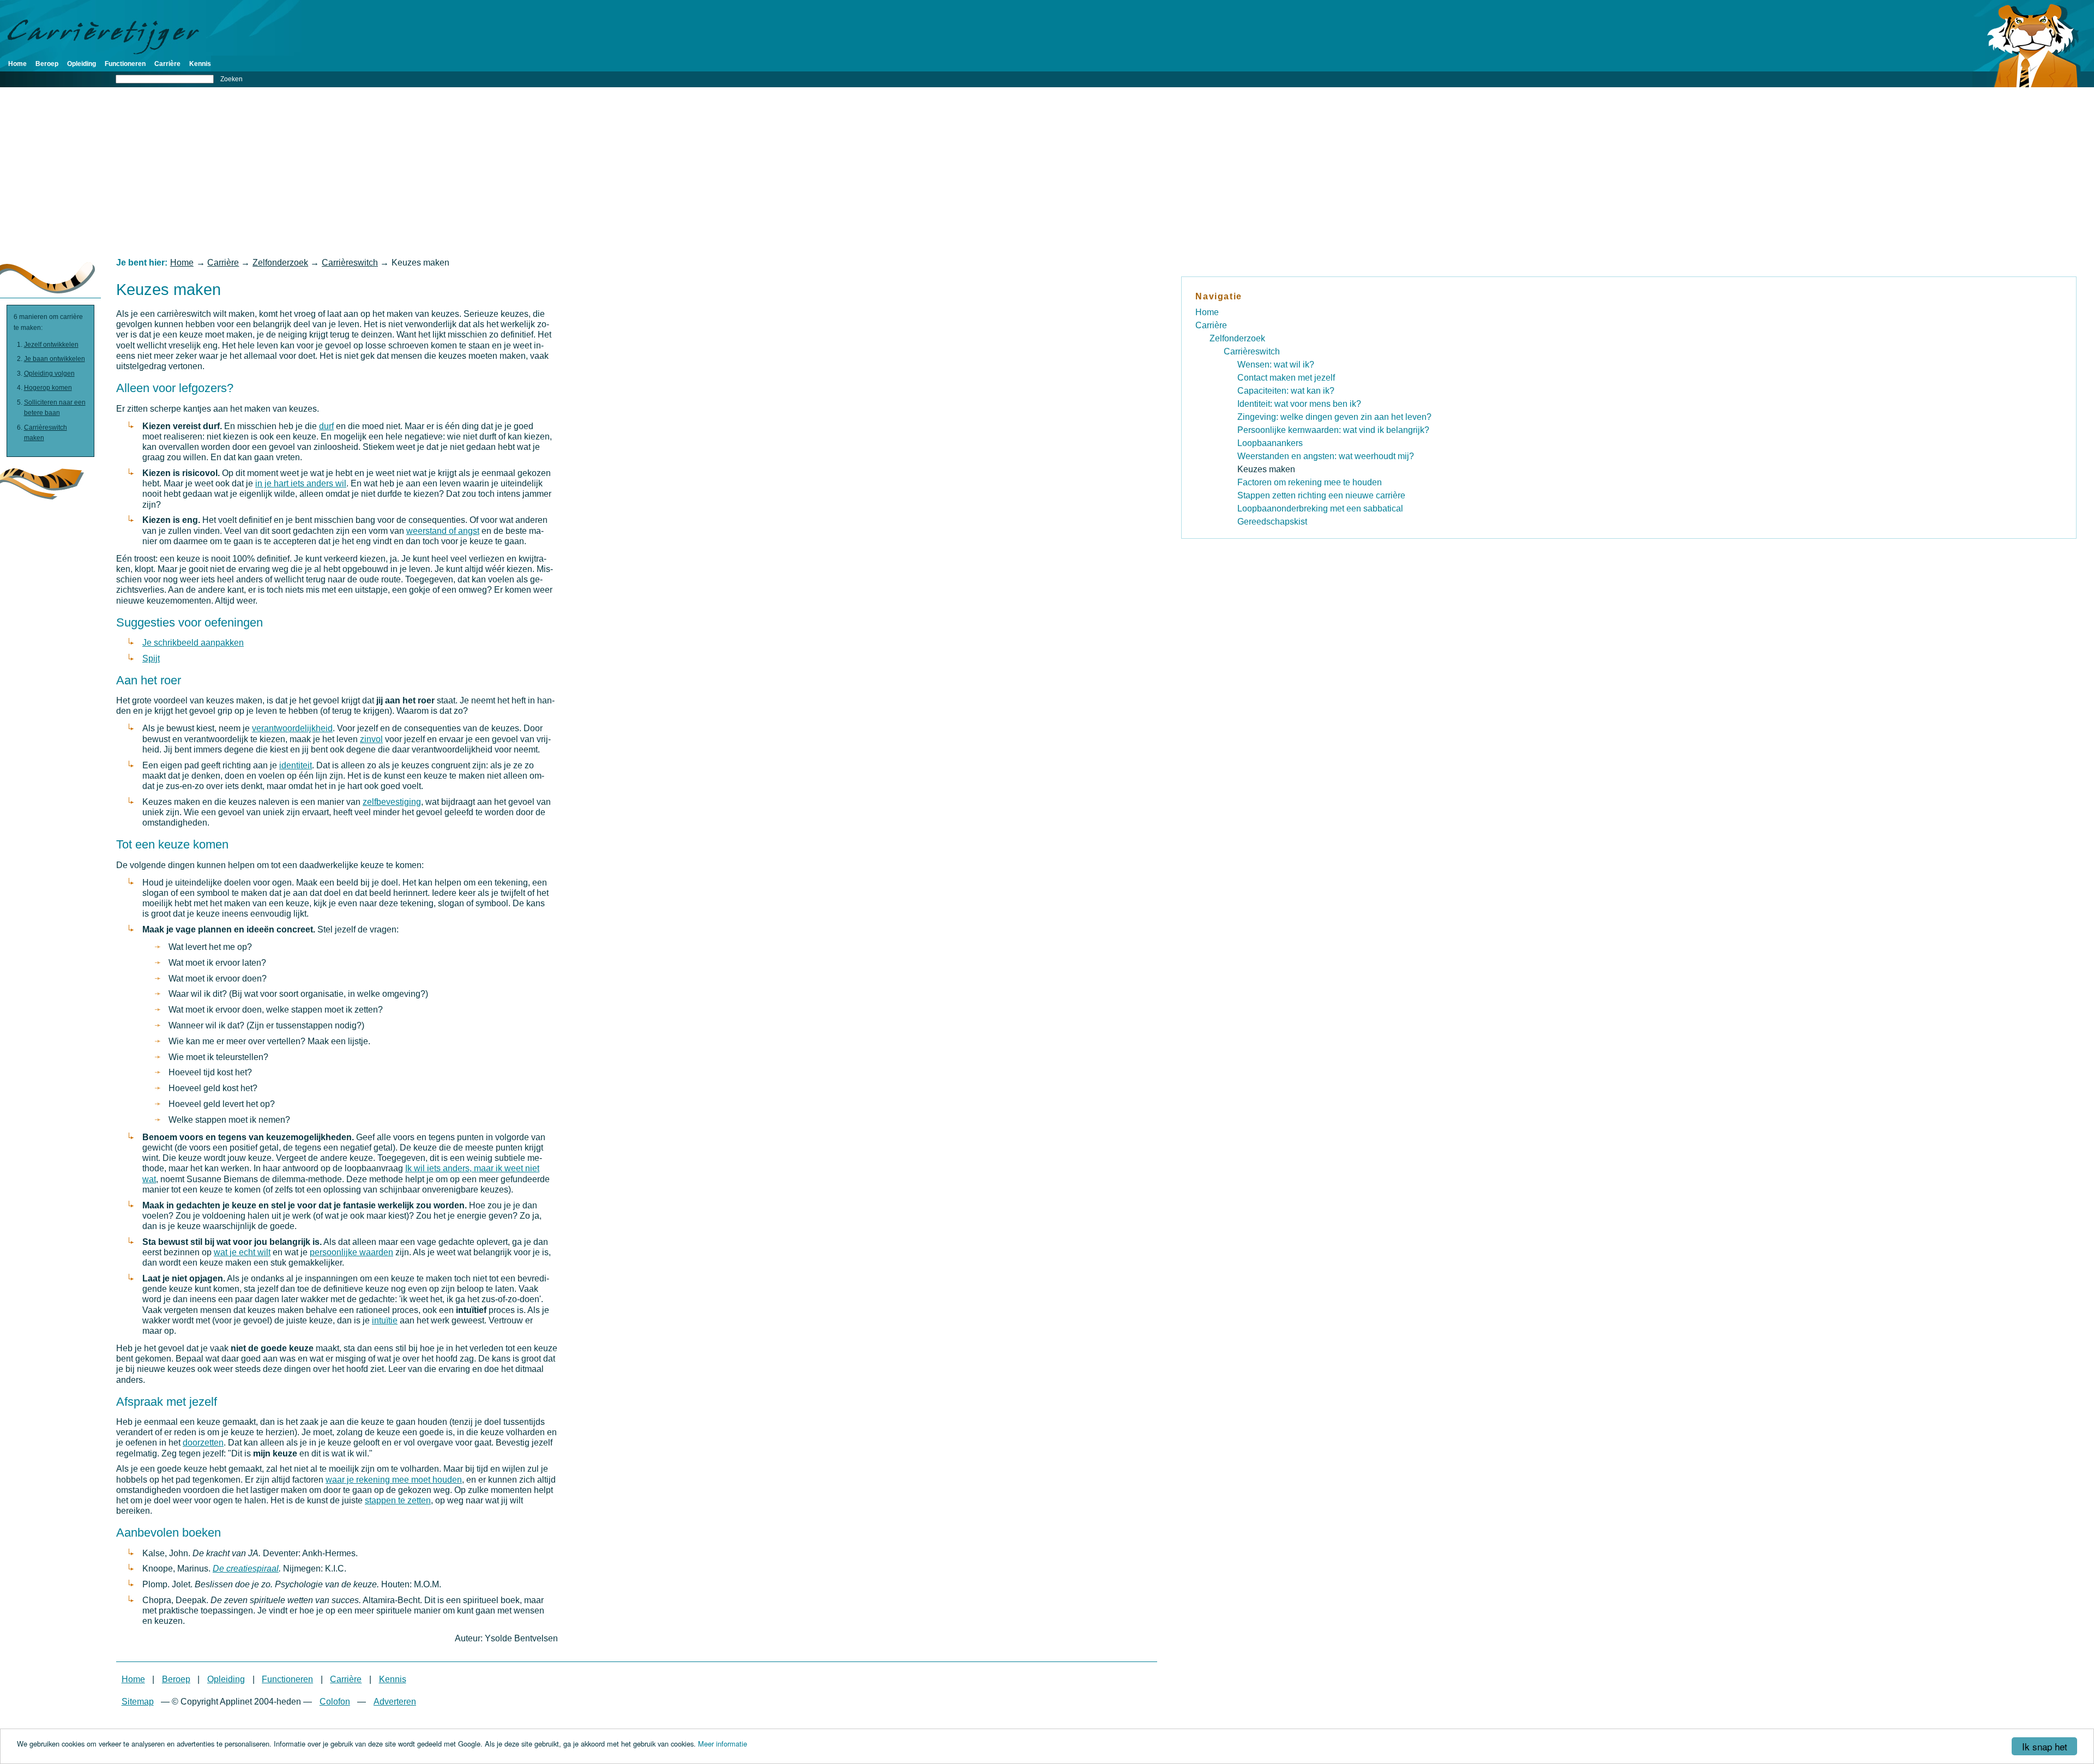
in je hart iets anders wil (301, 483)
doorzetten (203, 1443)
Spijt (151, 658)
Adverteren (395, 1702)
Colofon (335, 1702)
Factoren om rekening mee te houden (1310, 482)
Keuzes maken (1266, 469)
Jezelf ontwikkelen (51, 345)
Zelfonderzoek (280, 263)
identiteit (296, 765)
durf (326, 426)
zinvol (371, 739)
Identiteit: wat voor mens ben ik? (1299, 404)
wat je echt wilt (242, 1252)
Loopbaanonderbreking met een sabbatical (1320, 508)
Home (17, 64)
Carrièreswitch (350, 263)
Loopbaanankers (1270, 443)
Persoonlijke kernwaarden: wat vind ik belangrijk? (1333, 430)
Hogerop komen (48, 388)
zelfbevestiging (392, 802)
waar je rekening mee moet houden (394, 1480)
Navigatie (1219, 296)
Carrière (167, 64)
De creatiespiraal (246, 1569)
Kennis (200, 64)
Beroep (47, 64)
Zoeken (231, 79)
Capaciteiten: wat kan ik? (1286, 391)
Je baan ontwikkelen (55, 359)
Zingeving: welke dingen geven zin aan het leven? (1334, 417)
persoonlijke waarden (351, 1252)
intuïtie (385, 1320)
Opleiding (82, 64)
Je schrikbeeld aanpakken (193, 643)
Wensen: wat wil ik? (1276, 365)
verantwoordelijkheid (292, 728)
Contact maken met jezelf (1286, 378)
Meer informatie (723, 1744)
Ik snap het (2045, 1746)
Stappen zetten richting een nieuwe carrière (1321, 495)
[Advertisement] (1047, 172)
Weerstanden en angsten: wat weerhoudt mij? (1326, 456)
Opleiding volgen (49, 374)
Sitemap (138, 1702)
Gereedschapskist (1272, 522)
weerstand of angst (443, 531)
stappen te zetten (398, 1500)
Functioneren (125, 64)
